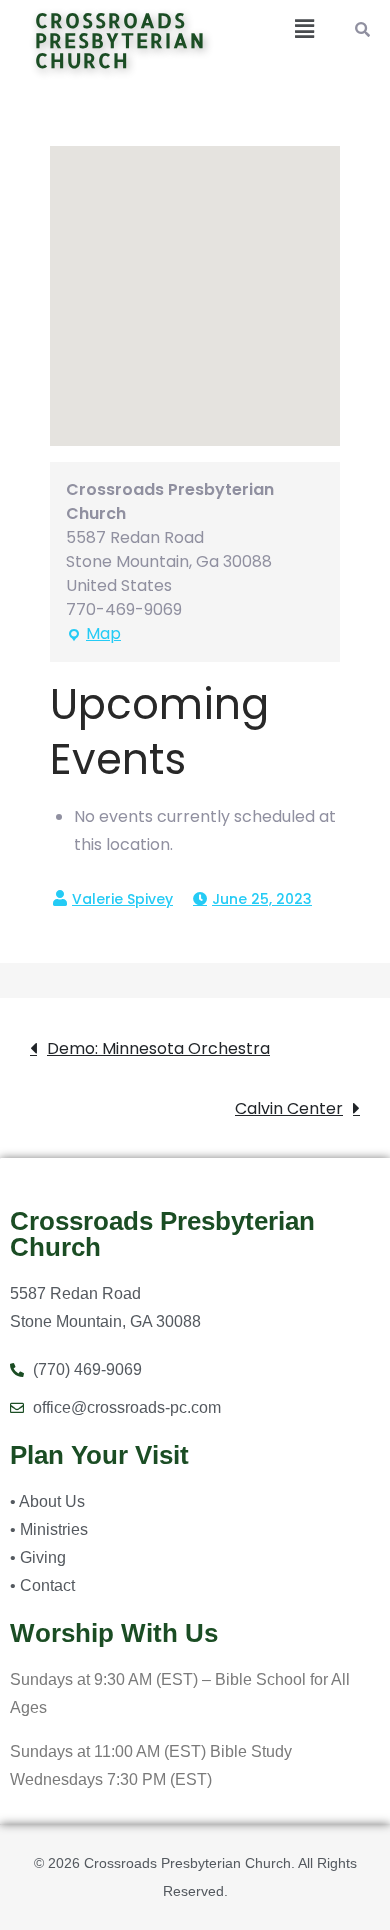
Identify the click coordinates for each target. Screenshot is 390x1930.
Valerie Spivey (122, 899)
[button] (302, 29)
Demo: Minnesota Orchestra (158, 1048)
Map (93, 633)
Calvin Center (289, 1108)
